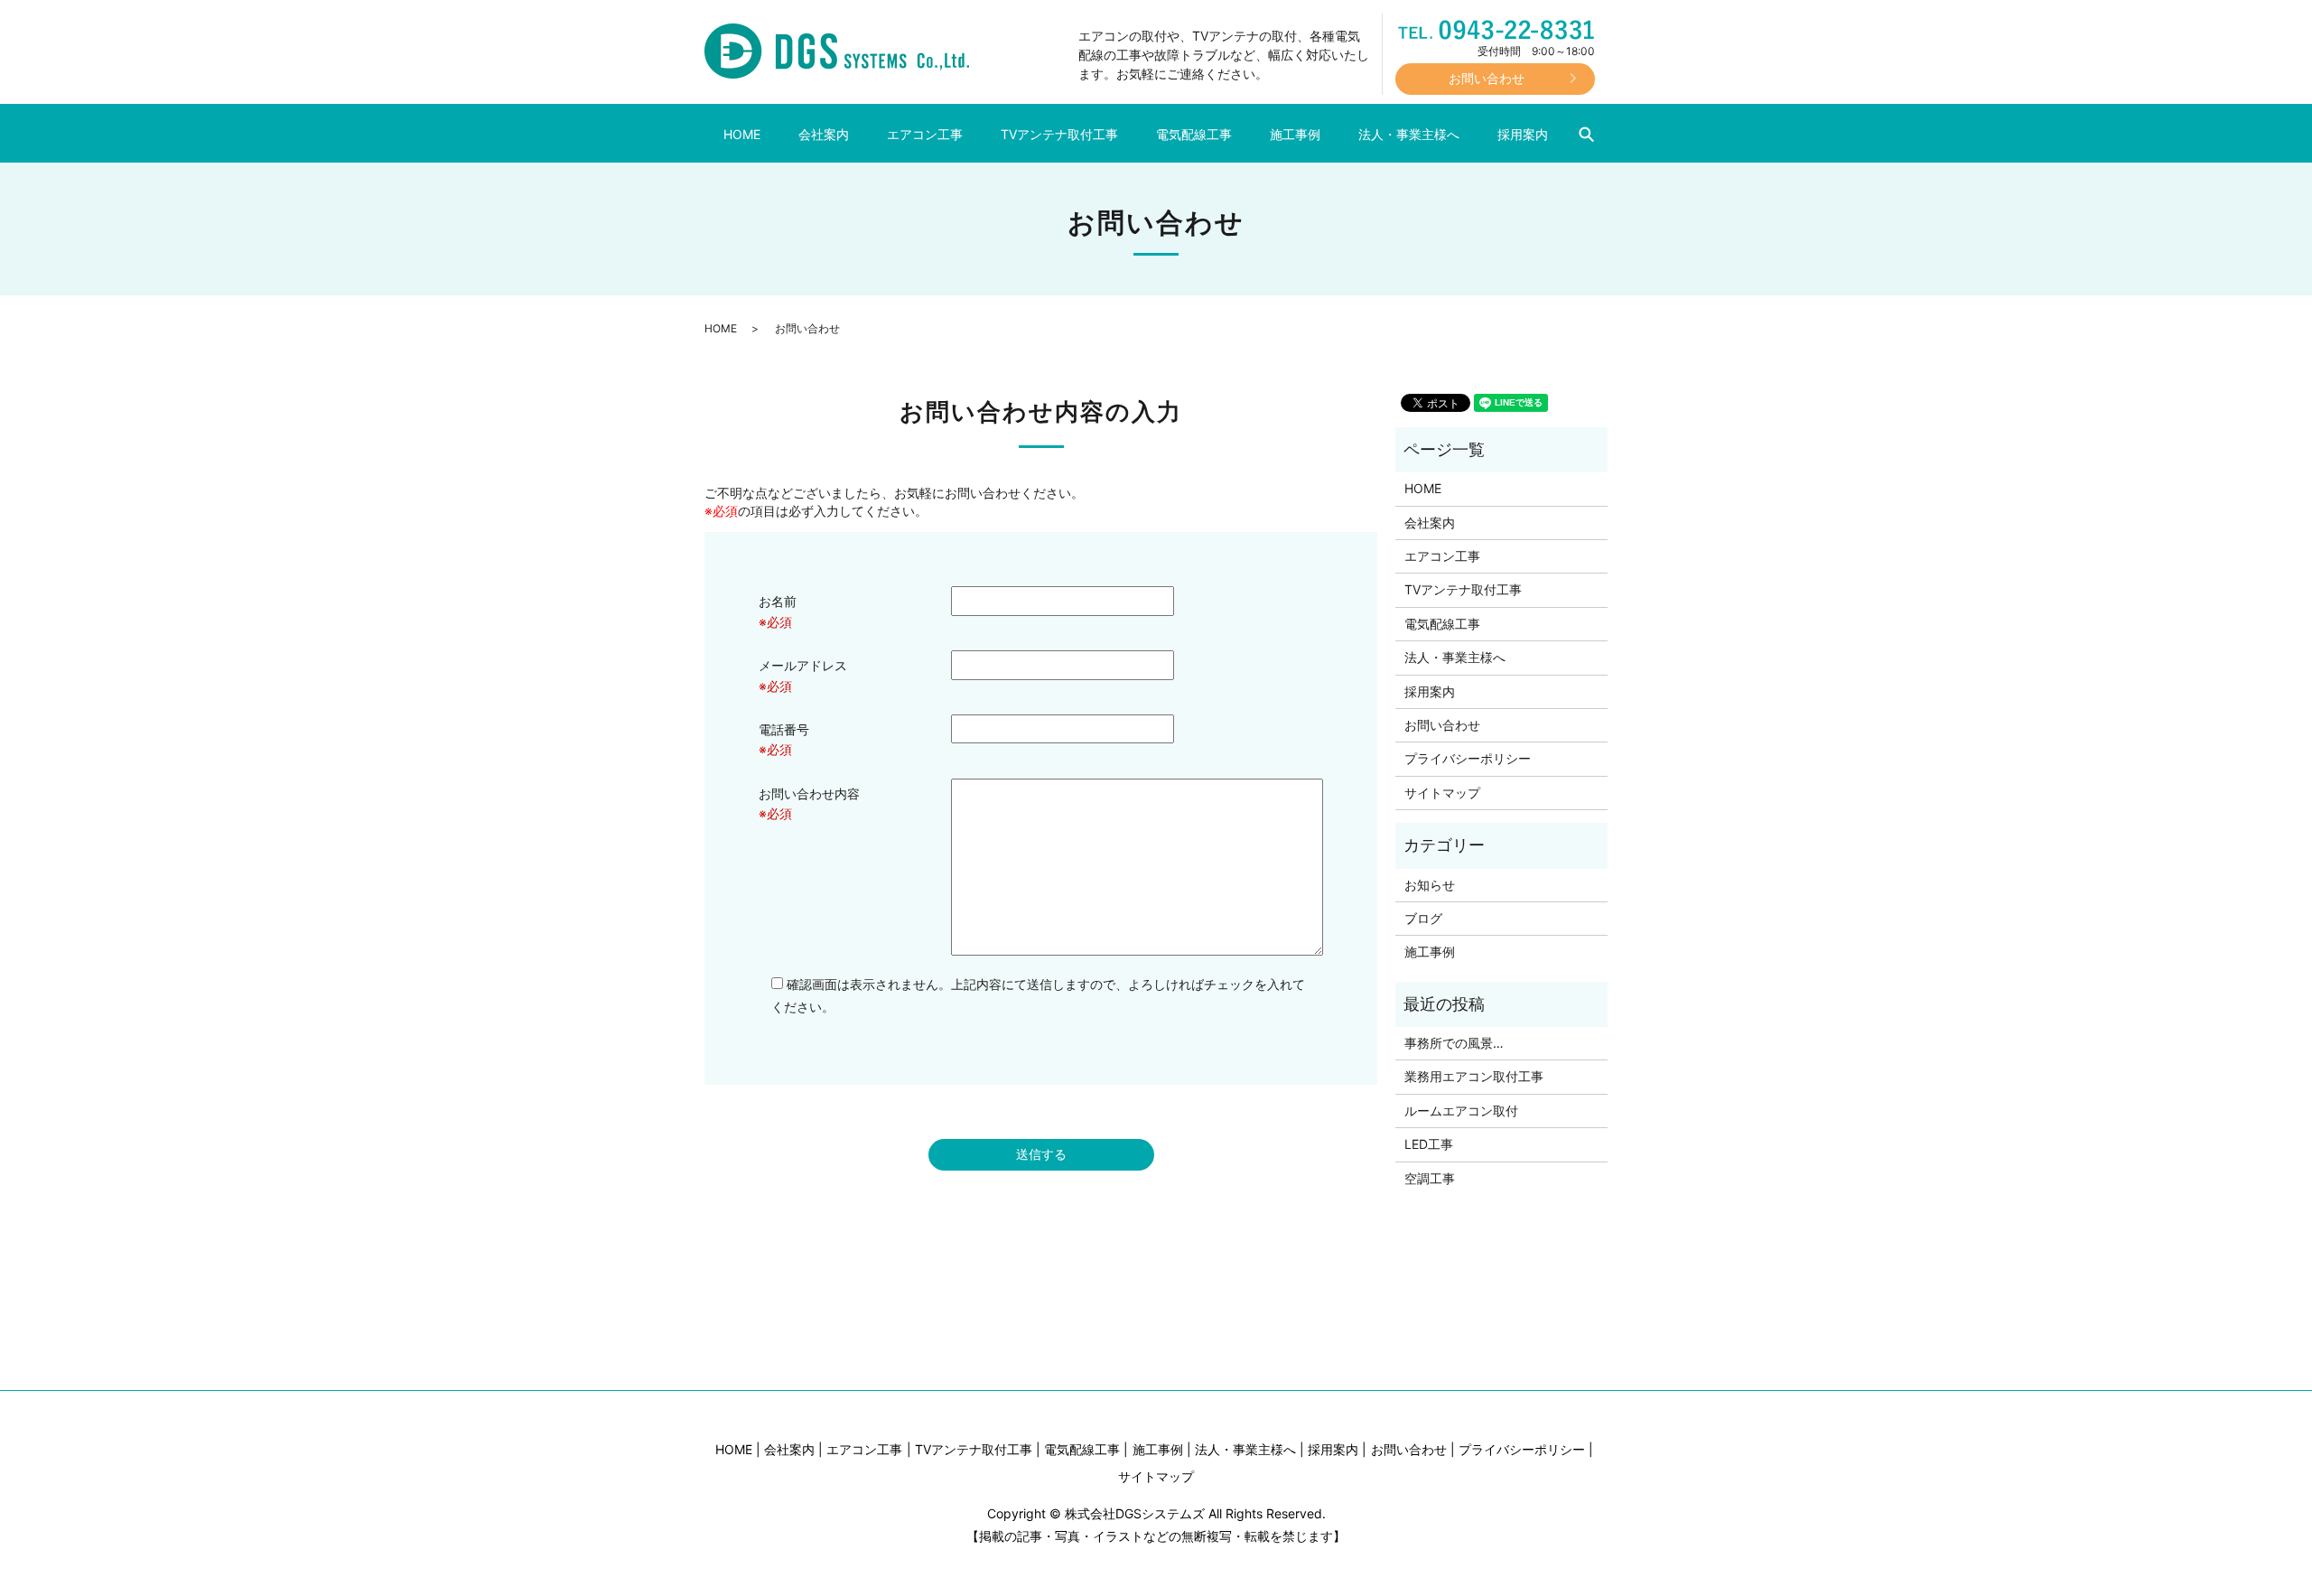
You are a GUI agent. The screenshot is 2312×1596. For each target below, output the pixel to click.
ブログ (1423, 918)
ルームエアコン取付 (1461, 1111)
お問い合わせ (1442, 725)
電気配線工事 (1194, 134)
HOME (742, 134)
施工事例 (1295, 134)
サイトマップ (1442, 793)
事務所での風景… (1454, 1043)
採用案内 (1523, 134)
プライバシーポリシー (1468, 758)
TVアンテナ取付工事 (1059, 134)
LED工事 (1429, 1144)
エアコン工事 (925, 134)
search (1595, 135)
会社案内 (824, 134)
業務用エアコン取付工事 (1474, 1076)
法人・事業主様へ (1409, 134)
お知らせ (1430, 885)
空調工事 (1430, 1178)
